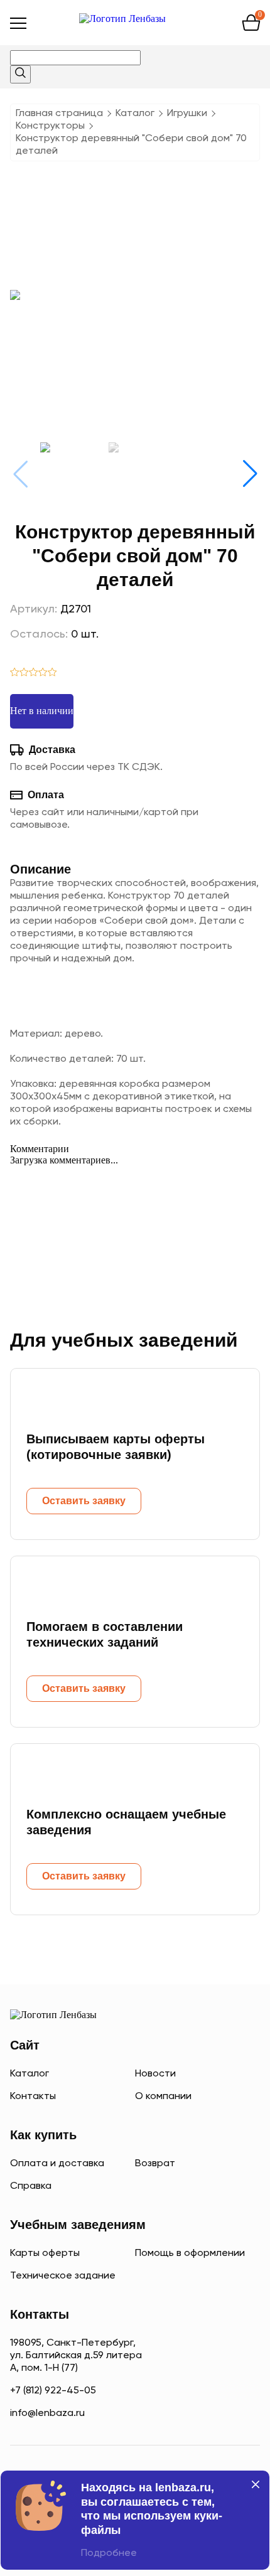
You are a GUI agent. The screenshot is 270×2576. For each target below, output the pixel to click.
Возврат (155, 2164)
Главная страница (59, 114)
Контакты (33, 2097)
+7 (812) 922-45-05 (53, 2391)
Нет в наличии (42, 711)
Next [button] (250, 474)
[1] (15, 673)
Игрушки (187, 114)
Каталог (135, 114)
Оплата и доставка (57, 2164)
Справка (31, 2186)
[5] (52, 673)
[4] (43, 673)
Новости (155, 2074)
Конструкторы (50, 126)
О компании (163, 2097)
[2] (24, 673)
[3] (34, 673)
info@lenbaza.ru (47, 2413)
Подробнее (109, 2553)
